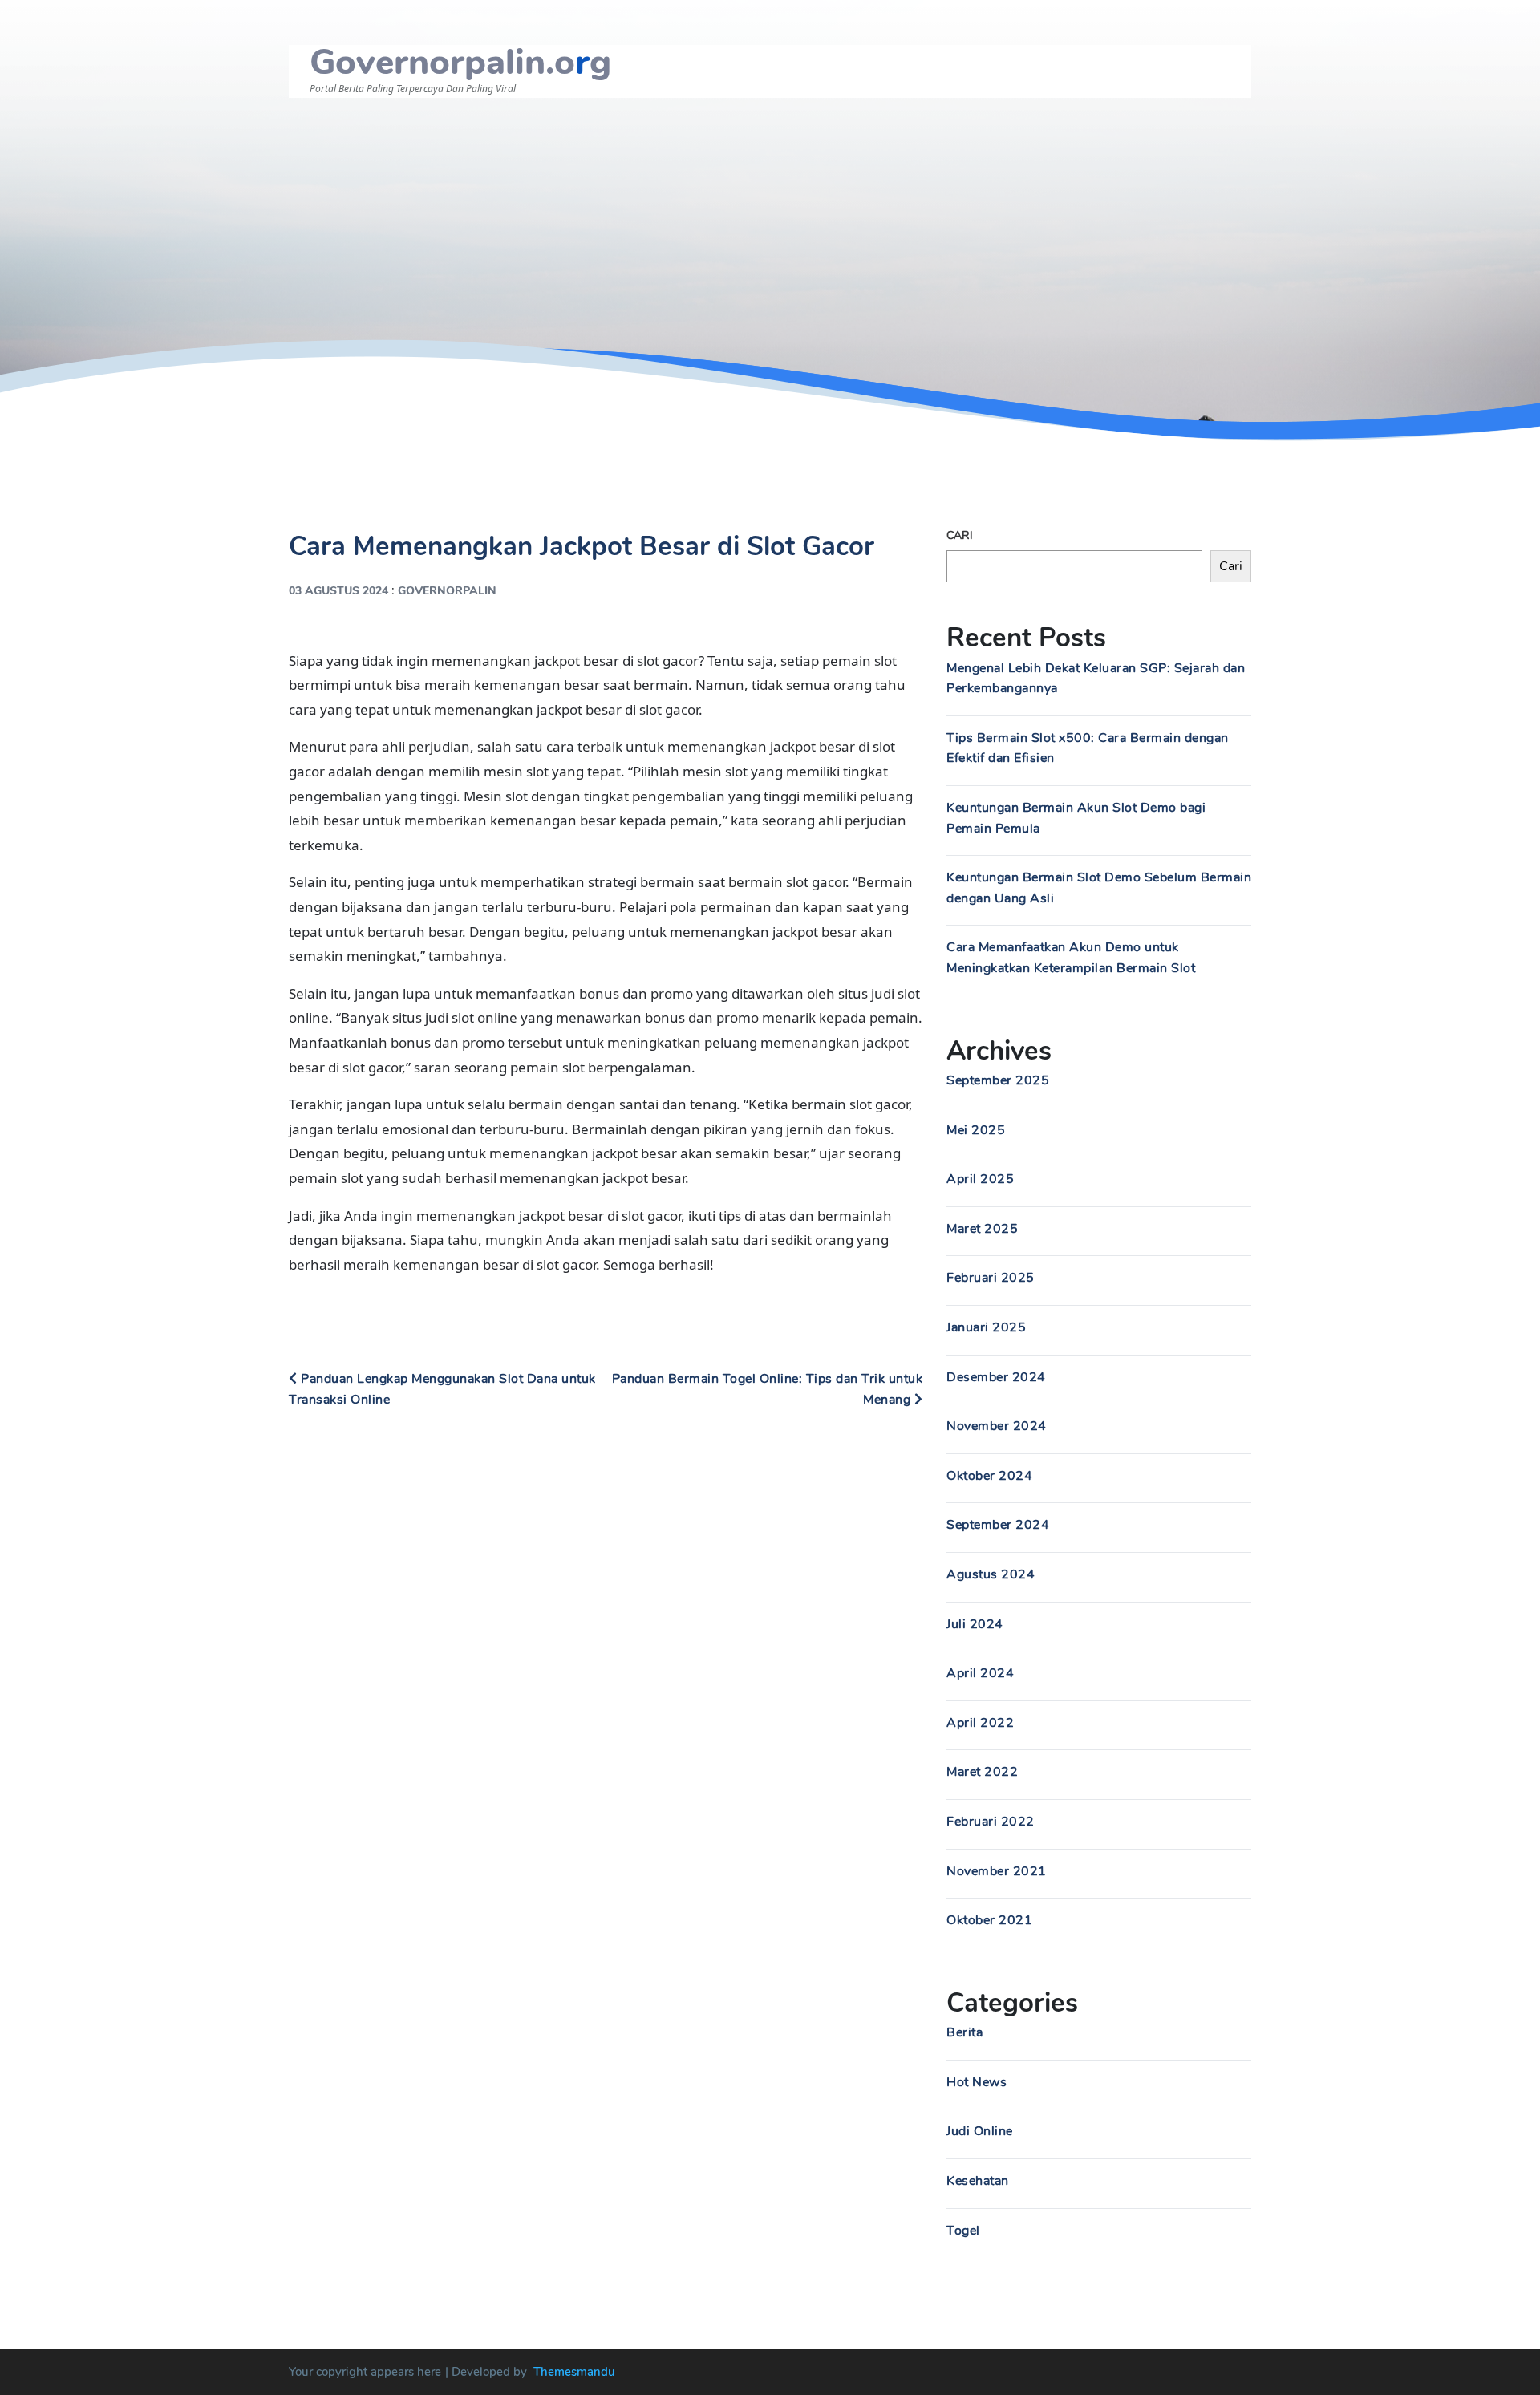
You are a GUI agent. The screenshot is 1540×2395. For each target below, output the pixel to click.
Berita (965, 2032)
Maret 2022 (982, 1772)
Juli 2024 (975, 1624)
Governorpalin (447, 591)
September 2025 (998, 1080)
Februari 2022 (991, 1822)
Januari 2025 (986, 1327)
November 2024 (997, 1426)
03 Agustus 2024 (338, 591)
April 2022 (980, 1723)
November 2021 (997, 1871)
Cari (960, 535)
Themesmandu (574, 2372)
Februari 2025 (991, 1278)
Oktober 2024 (989, 1476)
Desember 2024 (996, 1377)
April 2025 (980, 1179)
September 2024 (998, 1525)
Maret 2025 (982, 1229)
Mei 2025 (976, 1130)
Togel (963, 2231)
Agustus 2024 (991, 1574)
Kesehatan (978, 2181)
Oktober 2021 (989, 1920)
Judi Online (980, 2131)
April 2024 (980, 1673)
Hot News (977, 2082)
